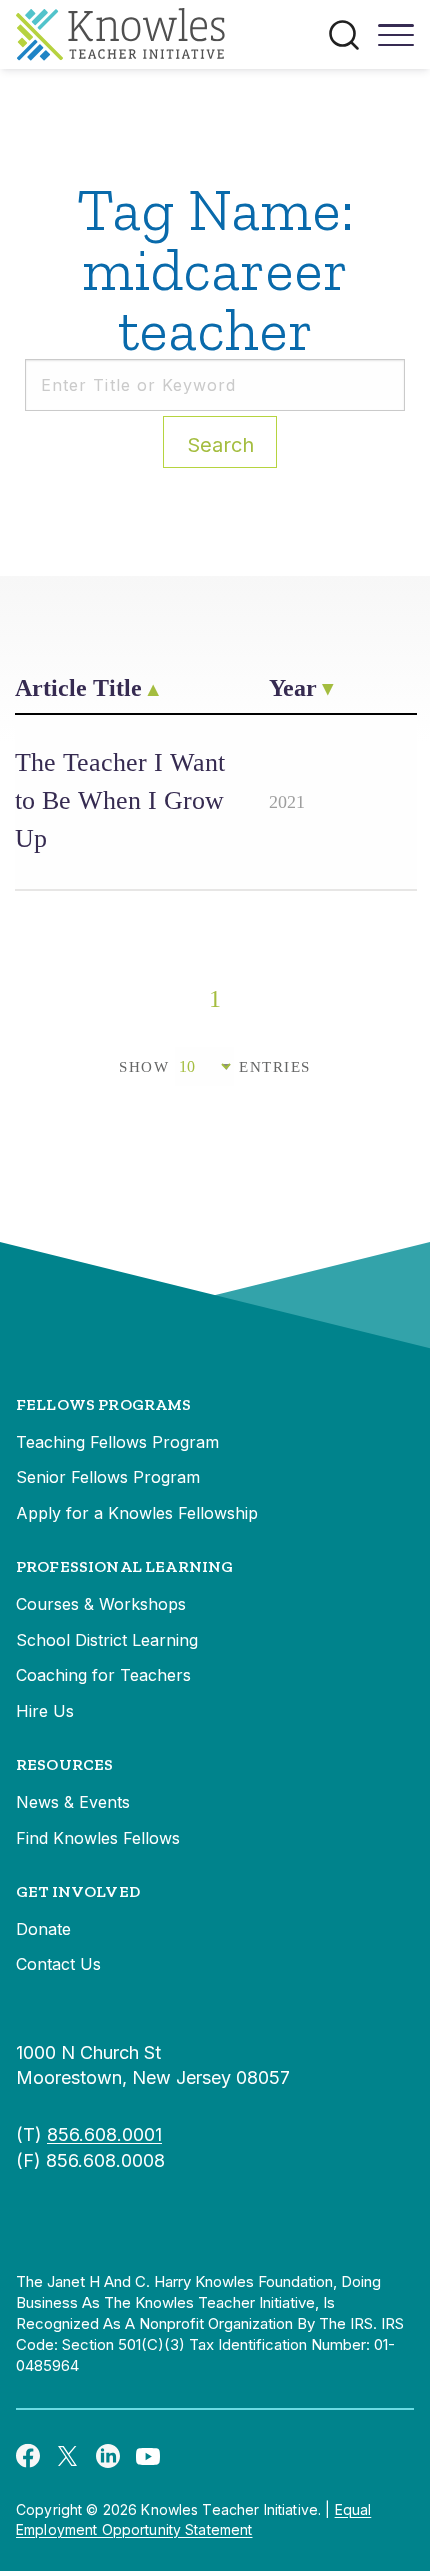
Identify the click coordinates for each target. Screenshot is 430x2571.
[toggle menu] (396, 42)
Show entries (215, 1067)
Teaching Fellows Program (117, 1442)
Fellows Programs (104, 1404)
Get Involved (78, 1891)
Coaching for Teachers (103, 1675)
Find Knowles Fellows (98, 1838)
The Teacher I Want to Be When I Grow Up (120, 800)
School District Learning (107, 1640)
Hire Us (45, 1711)
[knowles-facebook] (28, 2455)
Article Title (78, 688)
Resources (64, 1764)
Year (293, 688)
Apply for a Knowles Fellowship (137, 1513)
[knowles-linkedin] (108, 2455)
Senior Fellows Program (108, 1477)
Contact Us (58, 1964)
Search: (220, 445)
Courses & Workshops (101, 1604)
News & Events (73, 1802)
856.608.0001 (104, 2134)
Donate (43, 1929)
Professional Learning (124, 1566)
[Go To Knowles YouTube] (148, 2455)
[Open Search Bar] (344, 35)
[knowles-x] (68, 2455)
